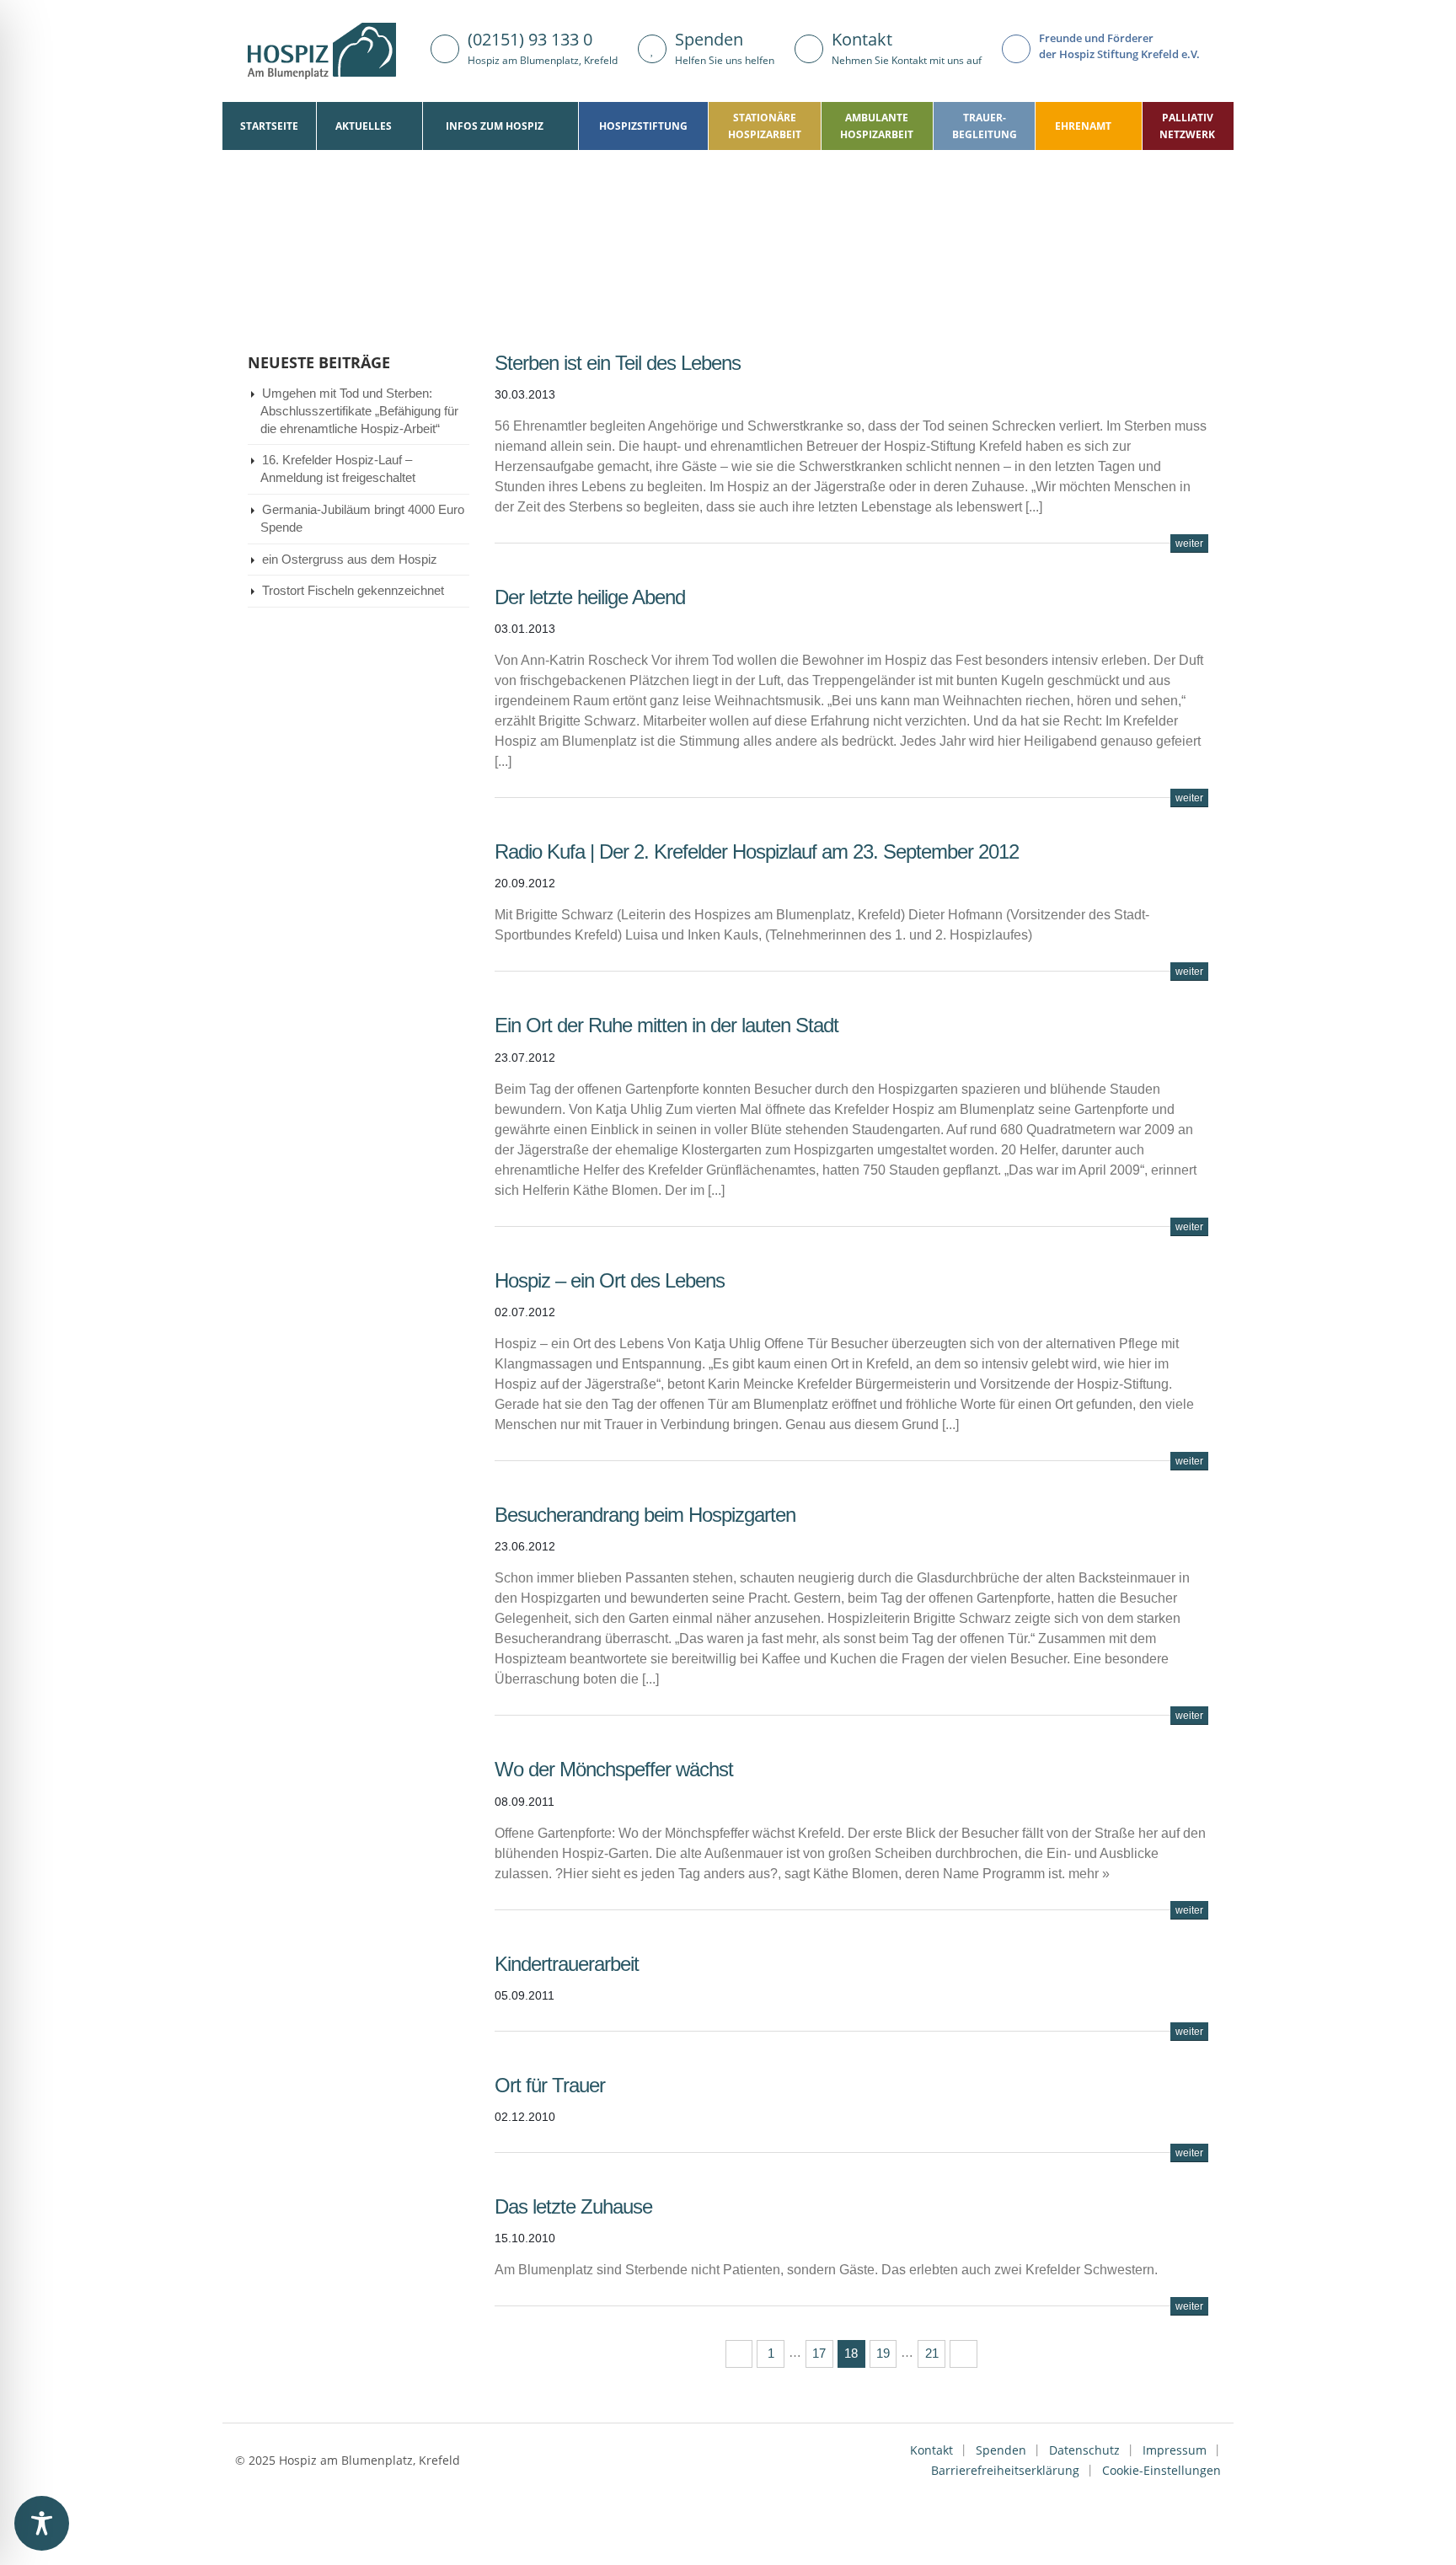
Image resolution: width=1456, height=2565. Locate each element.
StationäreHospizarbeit (765, 126)
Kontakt (931, 2450)
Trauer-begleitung (985, 126)
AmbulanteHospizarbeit (877, 126)
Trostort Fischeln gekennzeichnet (353, 591)
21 (932, 2353)
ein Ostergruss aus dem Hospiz (350, 560)
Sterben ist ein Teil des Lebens (618, 363)
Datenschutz (1084, 2450)
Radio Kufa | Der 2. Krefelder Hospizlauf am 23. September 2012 (757, 851)
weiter (1189, 544)
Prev (739, 2354)
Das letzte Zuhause (573, 2206)
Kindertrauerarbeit (567, 1964)
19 (883, 2353)
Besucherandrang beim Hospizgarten (645, 1515)
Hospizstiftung (643, 126)
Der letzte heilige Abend (590, 597)
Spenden (1001, 2450)
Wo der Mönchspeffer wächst (614, 1769)
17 (819, 2353)
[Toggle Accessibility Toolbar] (42, 2523)
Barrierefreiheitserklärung (1005, 2470)
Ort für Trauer (550, 2085)
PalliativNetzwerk (1187, 126)
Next (964, 2354)
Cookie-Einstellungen (1162, 2470)
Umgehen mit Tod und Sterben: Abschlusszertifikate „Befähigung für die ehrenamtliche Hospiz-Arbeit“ (359, 411)
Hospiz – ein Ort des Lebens (610, 1280)
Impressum (1175, 2450)
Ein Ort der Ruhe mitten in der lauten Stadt (666, 1025)
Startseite (269, 126)
